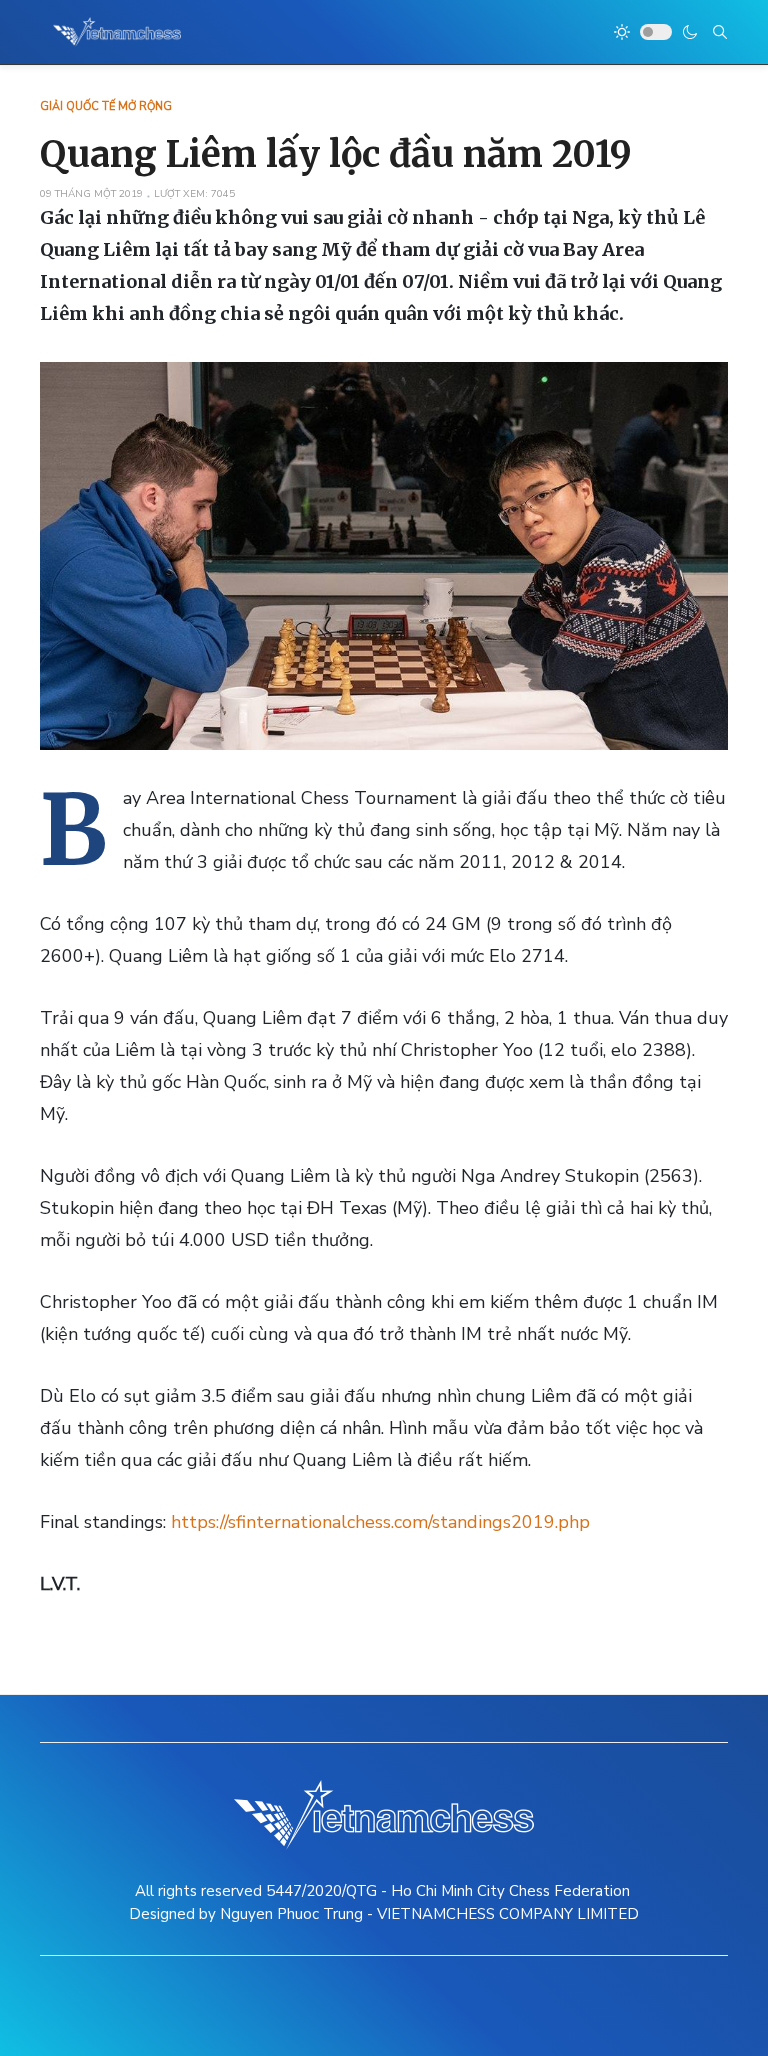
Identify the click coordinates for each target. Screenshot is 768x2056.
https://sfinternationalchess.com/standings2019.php (380, 1522)
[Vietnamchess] (117, 32)
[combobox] (720, 32)
